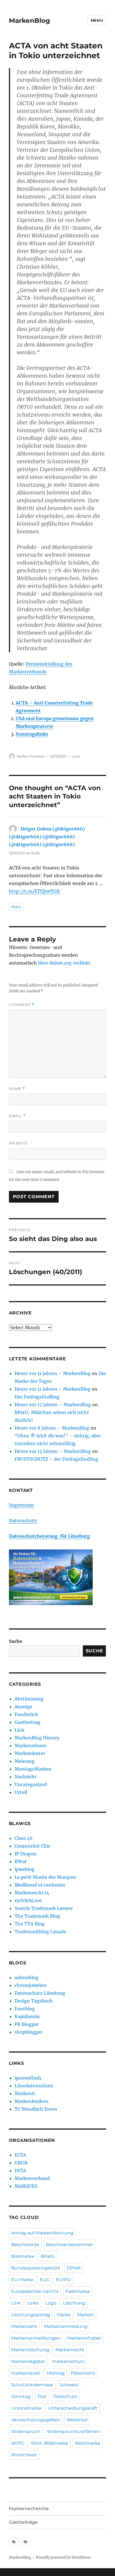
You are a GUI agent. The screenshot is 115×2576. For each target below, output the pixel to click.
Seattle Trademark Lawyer (44, 1908)
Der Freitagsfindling (37, 1397)
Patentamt (83, 2373)
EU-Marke (22, 2280)
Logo (51, 2303)
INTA (20, 2170)
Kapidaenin (27, 2016)
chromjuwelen (30, 1985)
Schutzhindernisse (32, 2385)
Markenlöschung (30, 2350)
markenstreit (26, 2373)
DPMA (74, 2268)
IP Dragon (26, 1854)
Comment (22, 1005)
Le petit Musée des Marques (45, 1877)
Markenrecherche (29, 2509)
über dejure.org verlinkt (64, 963)
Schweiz (69, 2385)
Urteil (21, 1792)
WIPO (18, 2443)
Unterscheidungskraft (73, 2408)
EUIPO (63, 2280)
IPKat (21, 1861)
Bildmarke (23, 2256)
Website (18, 1143)
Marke (64, 2315)
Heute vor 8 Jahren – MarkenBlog (52, 1428)
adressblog (27, 1977)
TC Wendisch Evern (36, 2109)
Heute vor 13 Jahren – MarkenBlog (53, 1451)
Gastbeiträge (23, 2522)
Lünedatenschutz (34, 2086)
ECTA (20, 2155)
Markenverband (32, 2178)
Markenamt (24, 2326)
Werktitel (77, 2420)
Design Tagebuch (34, 2001)
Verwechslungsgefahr (36, 2420)
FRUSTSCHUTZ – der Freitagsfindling (56, 1459)
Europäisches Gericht (35, 2291)
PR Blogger (27, 2024)
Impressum (21, 1505)
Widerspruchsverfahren (73, 2432)
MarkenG (25, 2093)
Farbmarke (78, 2291)
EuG (45, 2280)
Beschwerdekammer (70, 2245)
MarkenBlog (29, 21)
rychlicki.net (28, 1900)
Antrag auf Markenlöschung (42, 2233)
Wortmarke (87, 2443)
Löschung (74, 2303)
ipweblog (25, 1869)
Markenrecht (70, 2350)
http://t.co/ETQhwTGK (34, 891)
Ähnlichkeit (24, 2455)
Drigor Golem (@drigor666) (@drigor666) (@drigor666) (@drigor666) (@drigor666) (47, 837)
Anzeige (23, 1707)
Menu (97, 20)
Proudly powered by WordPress (64, 2558)
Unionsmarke (26, 2408)
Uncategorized (31, 1784)
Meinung (25, 1761)
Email (17, 1116)
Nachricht (26, 1777)
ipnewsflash (28, 2078)
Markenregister (28, 2361)
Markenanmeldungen (36, 2338)
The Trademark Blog (37, 1916)
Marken (86, 2315)
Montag (56, 2373)
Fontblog (25, 2009)
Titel (42, 2396)
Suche (16, 1641)
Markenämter (30, 1753)
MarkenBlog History (37, 1738)
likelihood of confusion (40, 1885)
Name (17, 1089)
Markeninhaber (84, 2338)
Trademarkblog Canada (40, 1932)
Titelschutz (65, 2396)
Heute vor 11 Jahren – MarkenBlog (52, 1373)
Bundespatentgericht (36, 2268)
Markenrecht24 (32, 1893)
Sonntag (21, 2396)
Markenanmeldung (66, 2326)
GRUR (21, 2163)
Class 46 (24, 1838)
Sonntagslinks (32, 734)
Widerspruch (26, 2432)
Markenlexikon (32, 2101)
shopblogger (28, 2032)
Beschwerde (25, 2245)
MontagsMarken (33, 1769)
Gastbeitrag (27, 1722)
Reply (16, 907)
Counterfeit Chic (33, 1846)
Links (33, 2303)
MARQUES (26, 2186)
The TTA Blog (30, 1924)
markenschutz (68, 2361)
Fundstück (26, 1714)
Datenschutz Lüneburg (40, 1993)
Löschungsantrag (31, 2315)
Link (76, 756)
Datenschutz (23, 1521)
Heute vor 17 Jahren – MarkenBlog (53, 1405)
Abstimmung (29, 1699)
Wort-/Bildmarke (49, 2443)
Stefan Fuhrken (31, 756)
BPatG (48, 2256)
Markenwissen (31, 1746)
